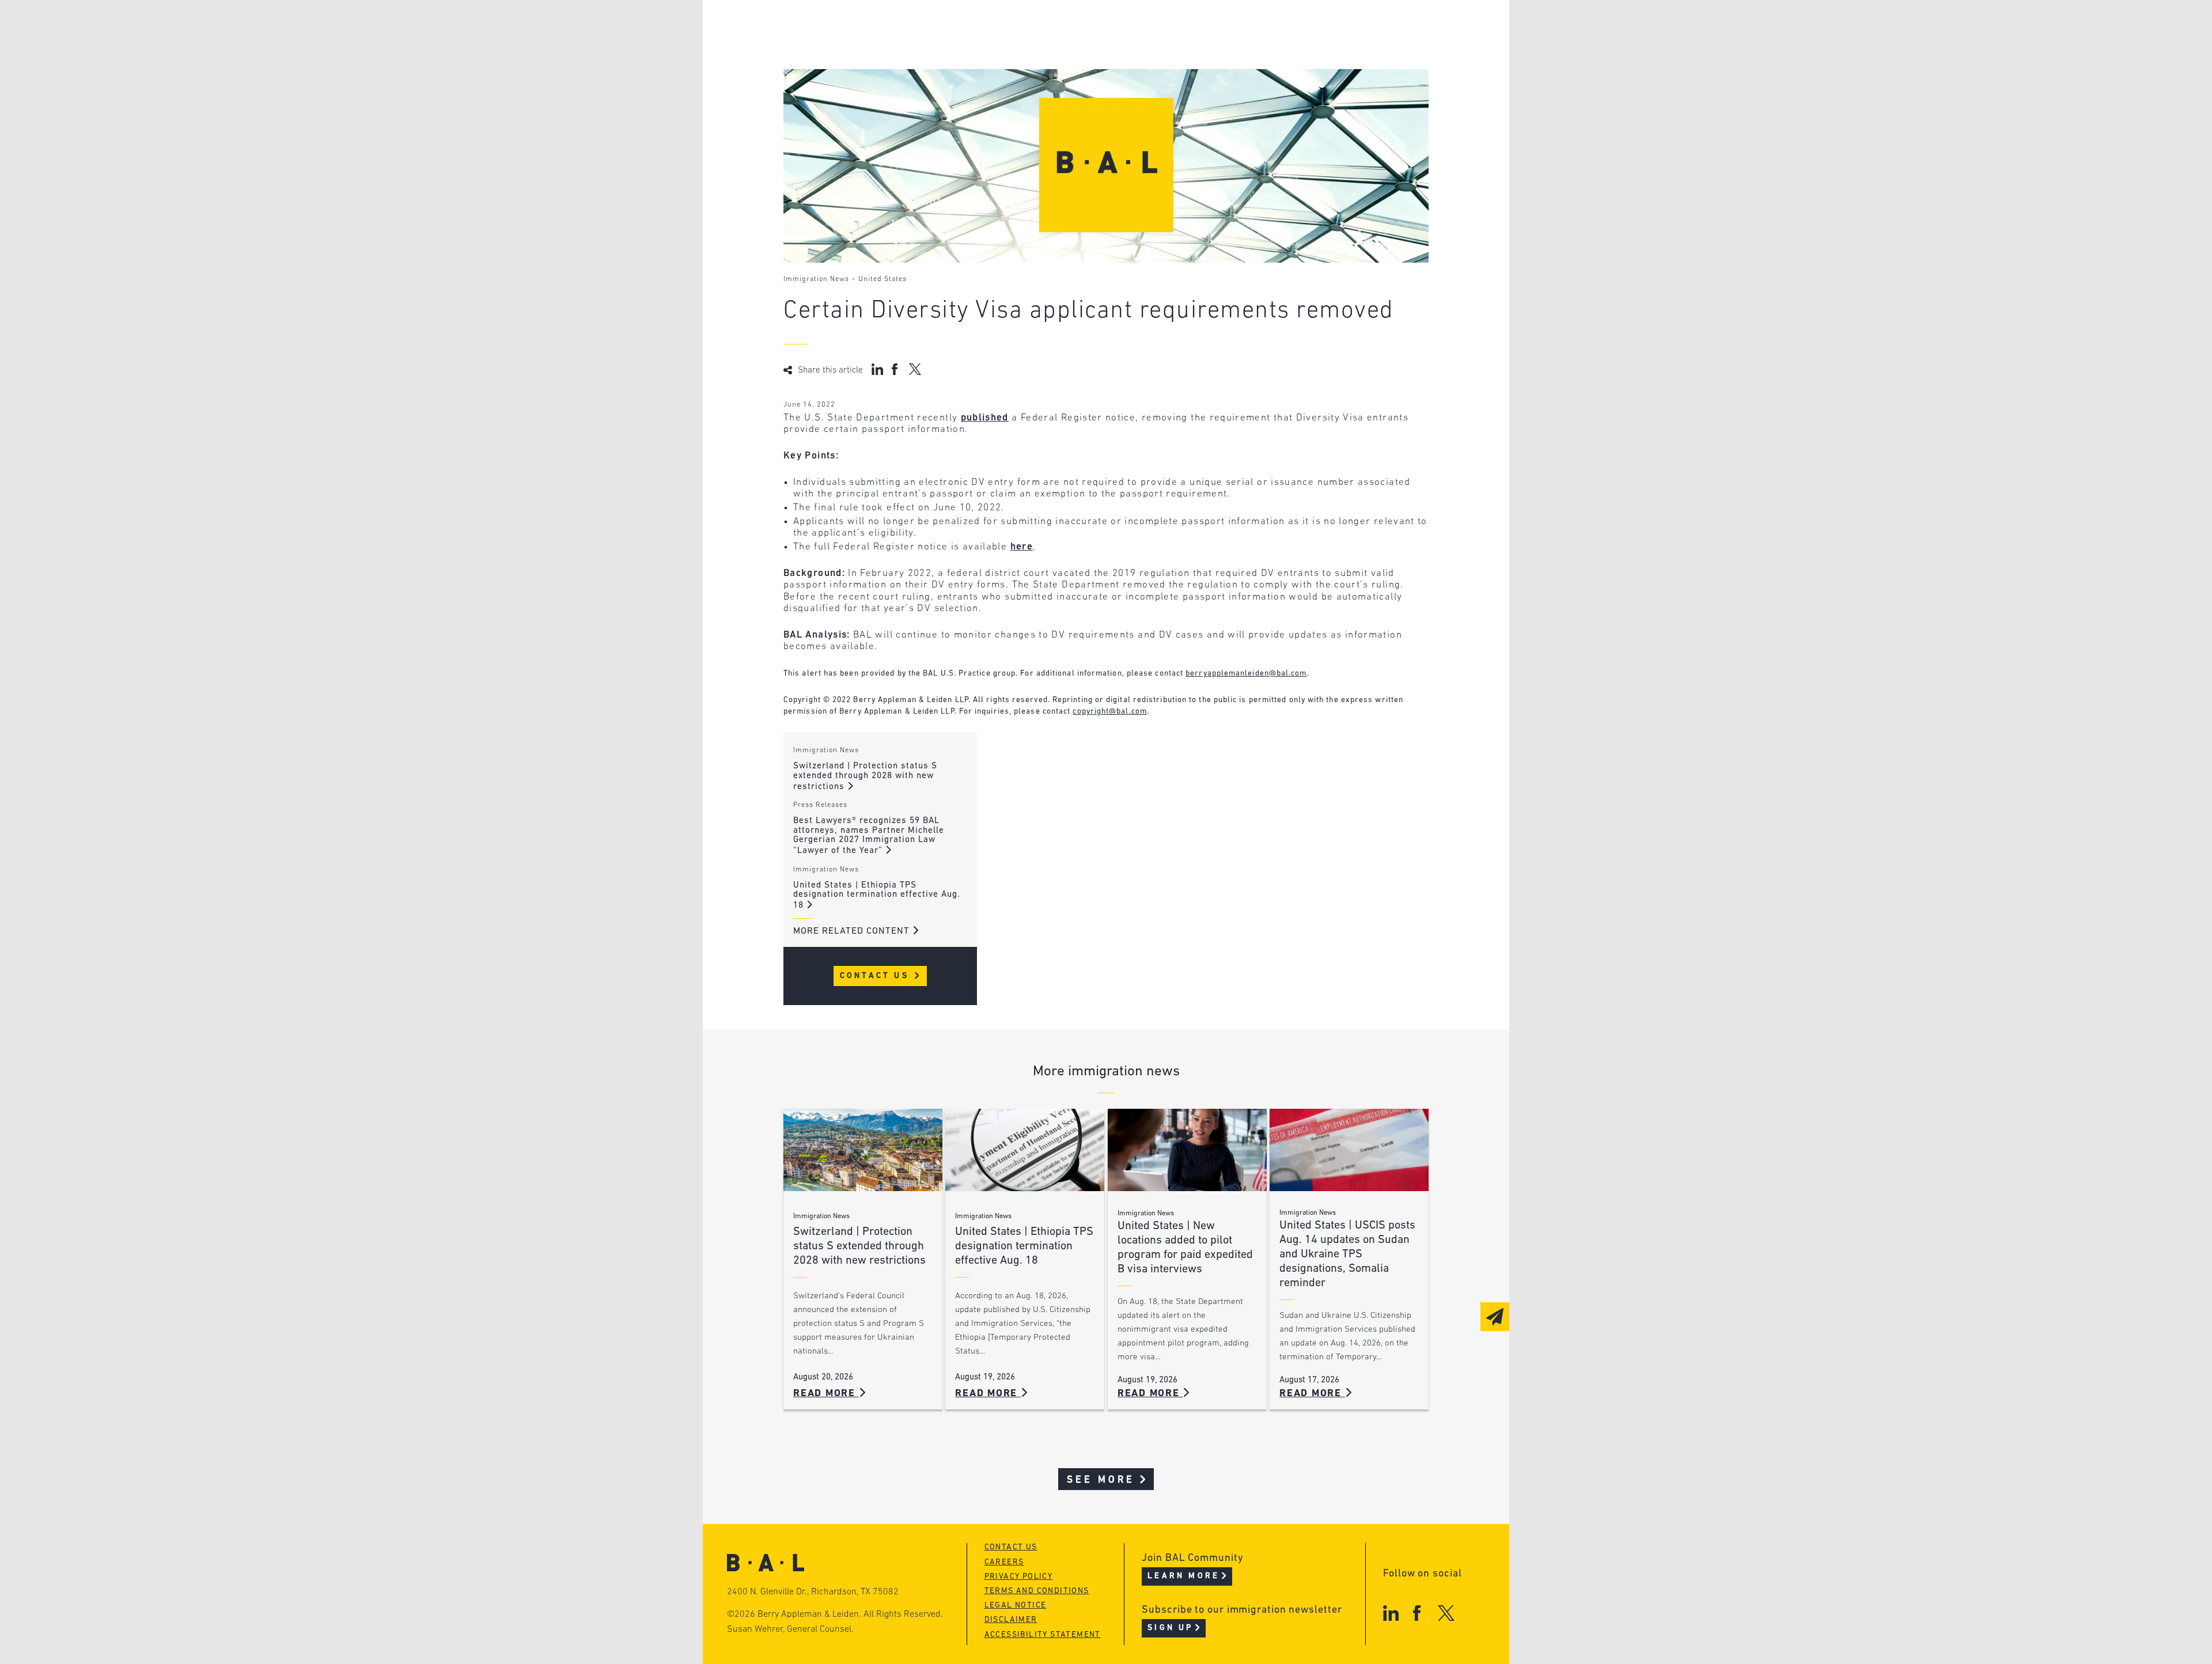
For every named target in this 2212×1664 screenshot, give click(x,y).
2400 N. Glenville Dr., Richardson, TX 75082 (813, 1592)
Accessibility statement (1043, 1635)
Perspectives (1037, 27)
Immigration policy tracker (1075, 49)
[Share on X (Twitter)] (915, 369)
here (1022, 547)
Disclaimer (1011, 1620)
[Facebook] (1417, 1613)
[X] (1446, 1613)
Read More (826, 1394)
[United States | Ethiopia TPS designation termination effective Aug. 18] (1025, 1150)
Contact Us (876, 976)
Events (1020, 71)
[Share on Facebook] (896, 369)
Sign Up (1170, 1628)
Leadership (857, 27)
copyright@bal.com (1110, 712)
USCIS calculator (1048, 93)
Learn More (1183, 1576)
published (985, 418)
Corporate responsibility (894, 49)
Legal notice (1016, 1606)
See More (1101, 1480)
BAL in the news (871, 71)
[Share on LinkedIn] (877, 369)
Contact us (1011, 1547)
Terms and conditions (1037, 1591)
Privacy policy (1019, 1577)
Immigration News (816, 279)
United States (882, 279)
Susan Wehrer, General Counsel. (790, 1629)
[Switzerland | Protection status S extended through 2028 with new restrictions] (863, 1150)
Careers (849, 93)
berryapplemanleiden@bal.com (1246, 674)
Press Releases (820, 805)
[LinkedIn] (1391, 1613)
